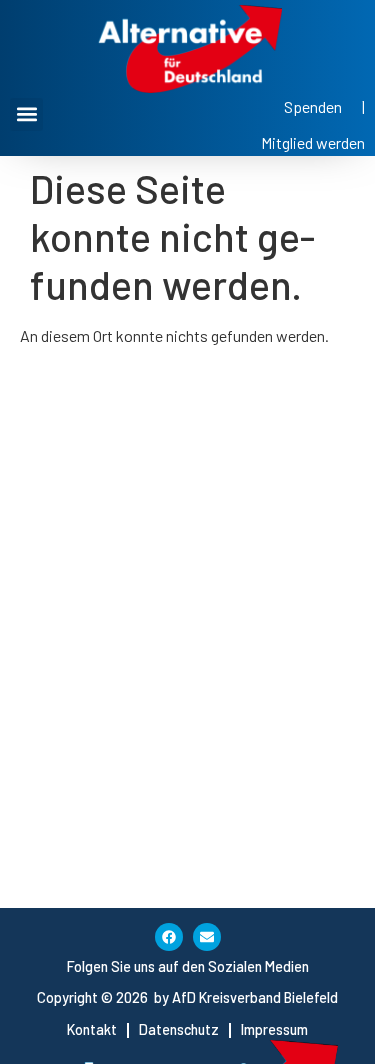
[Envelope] (207, 937)
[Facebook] (169, 937)
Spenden (313, 106)
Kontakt (92, 1029)
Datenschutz (179, 1029)
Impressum (274, 1029)
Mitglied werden (313, 142)
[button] (26, 114)
